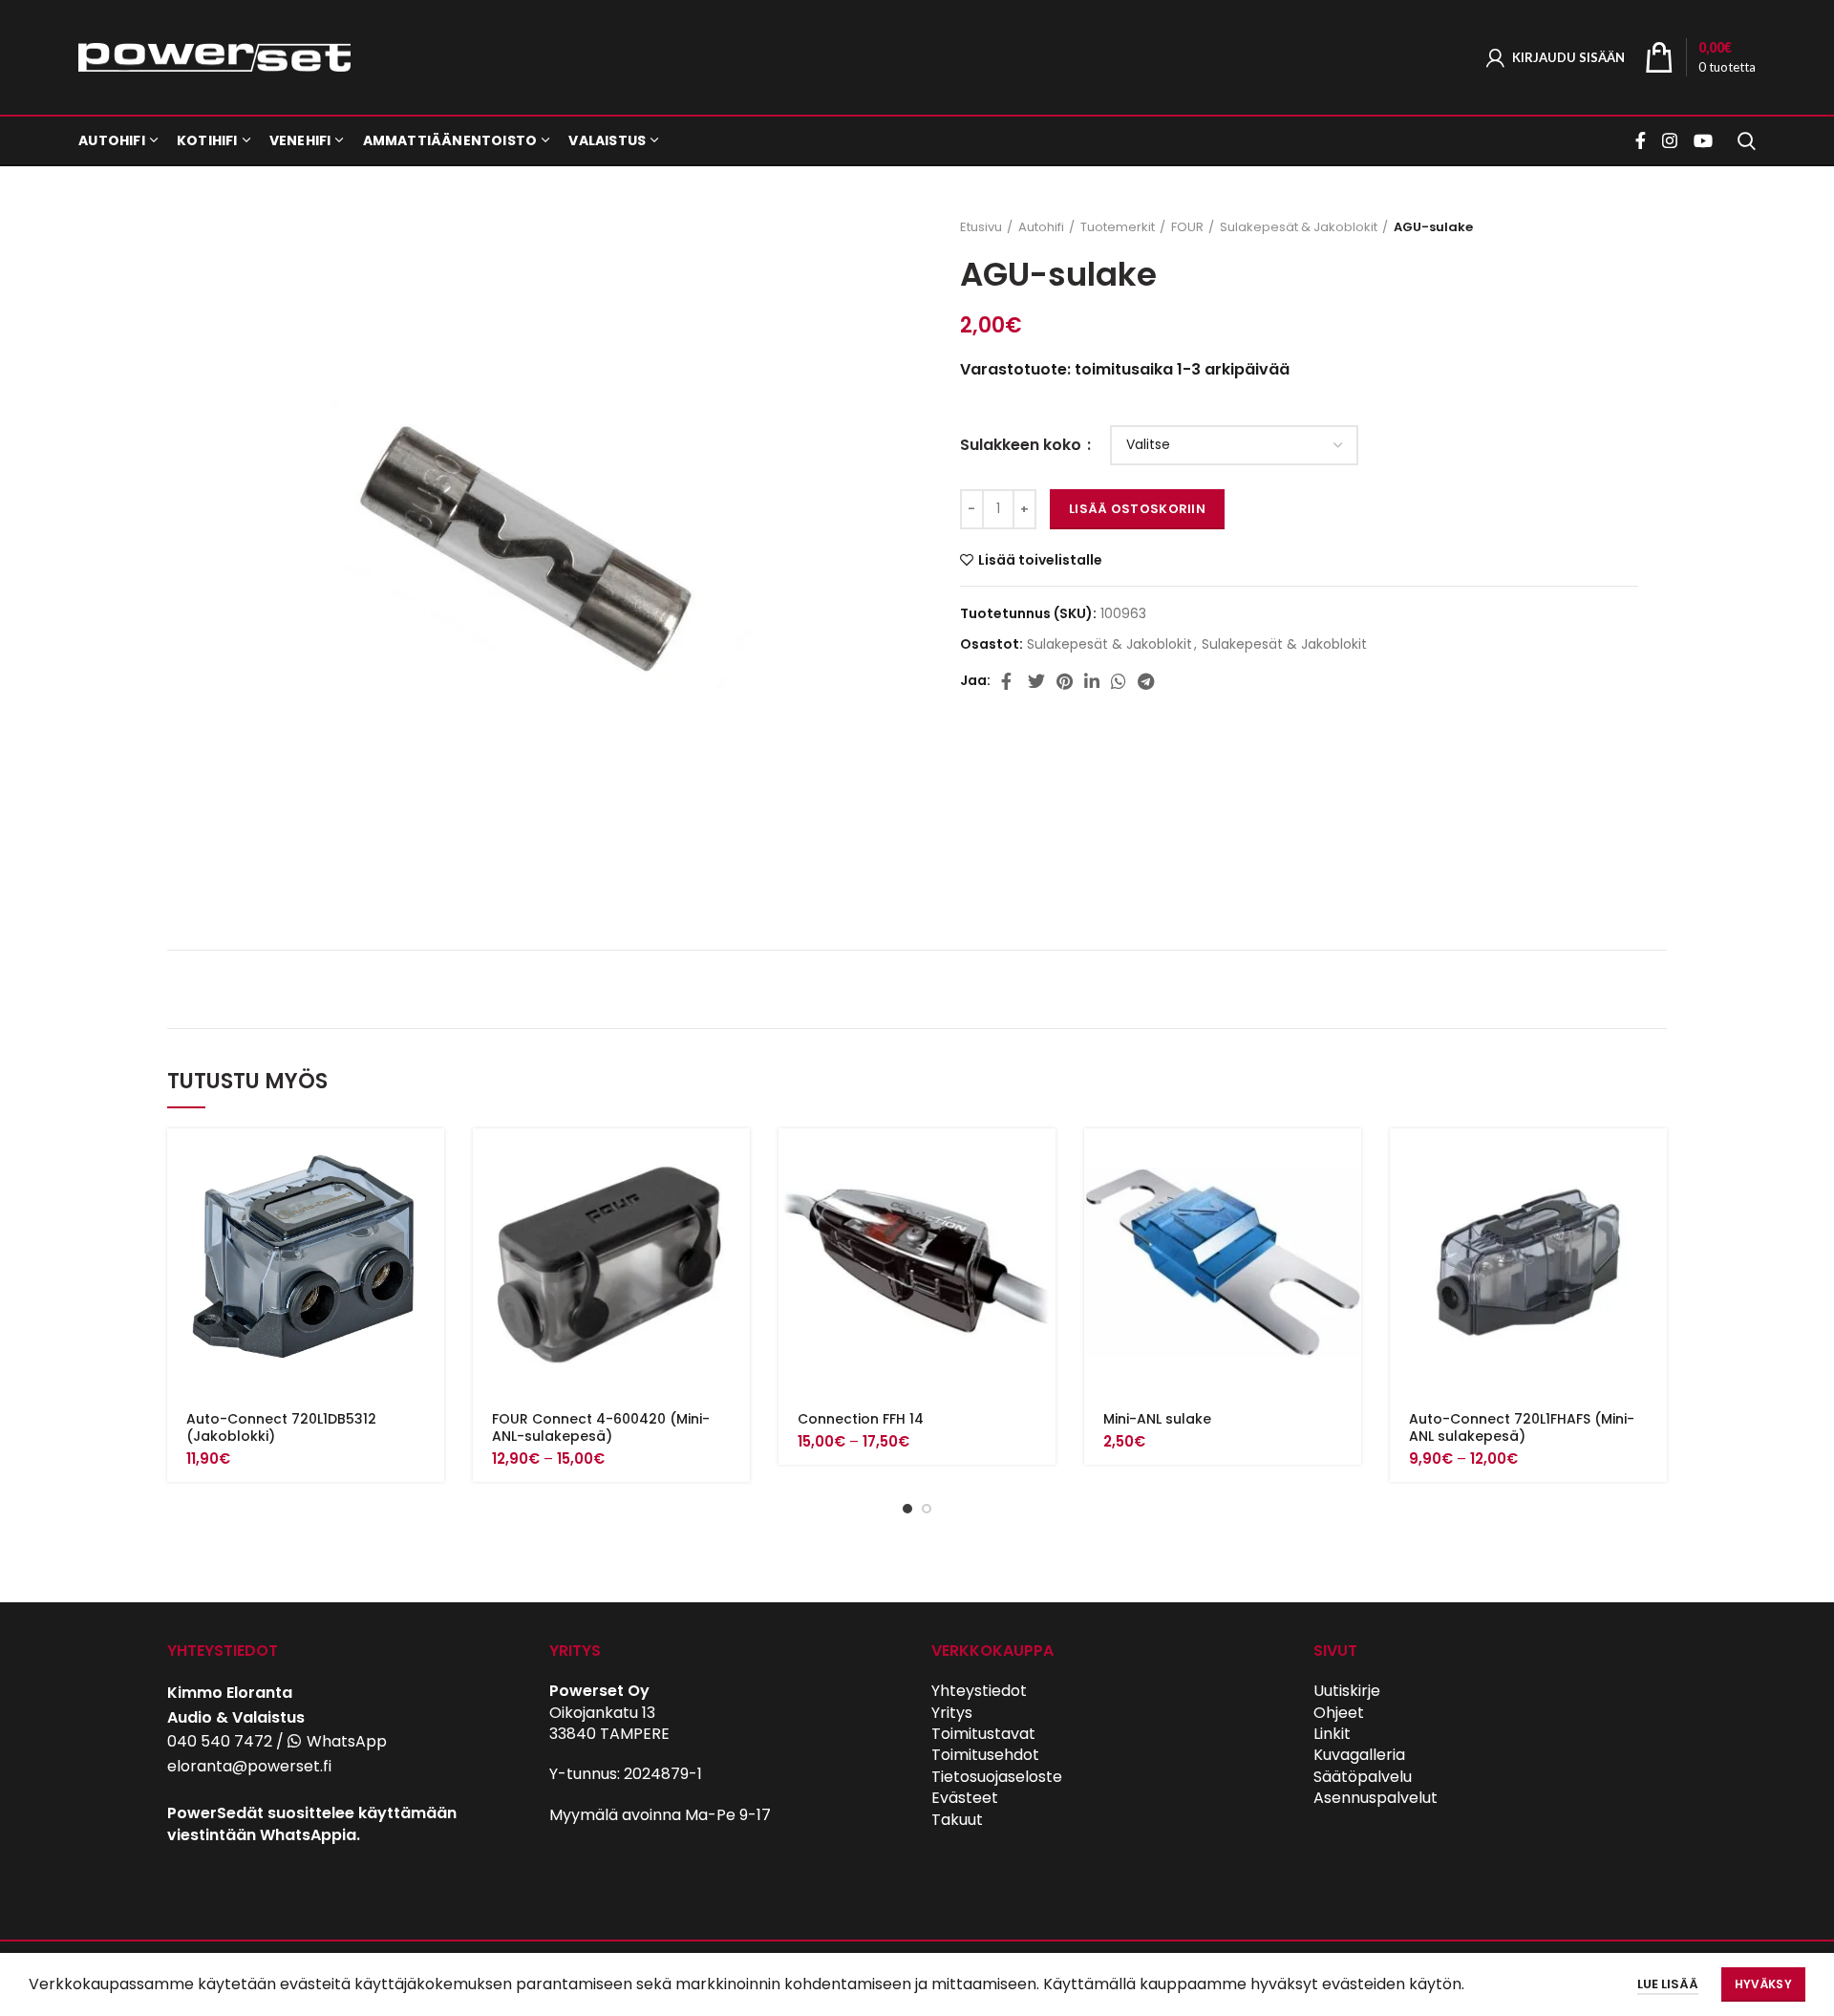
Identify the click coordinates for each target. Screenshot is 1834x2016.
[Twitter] (1036, 681)
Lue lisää (1668, 1984)
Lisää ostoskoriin (1137, 509)
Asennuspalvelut (1375, 1798)
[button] (430, 1159)
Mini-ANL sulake (1157, 1419)
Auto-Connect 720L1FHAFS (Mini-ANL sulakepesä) (1522, 1427)
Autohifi (1041, 227)
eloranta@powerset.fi (249, 1766)
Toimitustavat (983, 1734)
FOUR (1187, 227)
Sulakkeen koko (1023, 445)
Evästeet (965, 1798)
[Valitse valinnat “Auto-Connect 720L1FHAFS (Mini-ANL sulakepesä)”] (1653, 1159)
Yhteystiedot (979, 1691)
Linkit (1332, 1734)
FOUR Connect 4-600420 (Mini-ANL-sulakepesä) (601, 1427)
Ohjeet (1339, 1713)
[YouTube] (1703, 140)
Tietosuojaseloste (997, 1777)
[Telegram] (1146, 681)
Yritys (952, 1713)
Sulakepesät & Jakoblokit (1299, 227)
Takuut (957, 1820)
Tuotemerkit (1118, 227)
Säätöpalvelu (1363, 1777)
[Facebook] (1643, 140)
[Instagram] (1670, 140)
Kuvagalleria (1359, 1755)
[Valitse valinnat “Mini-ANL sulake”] (1347, 1159)
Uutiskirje (1347, 1691)
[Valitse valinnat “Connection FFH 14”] (1041, 1159)
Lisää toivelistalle (1040, 560)
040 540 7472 (220, 1741)
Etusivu (981, 227)
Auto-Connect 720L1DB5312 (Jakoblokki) (281, 1427)
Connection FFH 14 (861, 1419)
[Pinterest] (1065, 681)
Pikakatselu (430, 1202)
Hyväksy (1763, 1984)
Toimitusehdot (985, 1755)
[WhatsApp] (1119, 681)
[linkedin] (1092, 681)
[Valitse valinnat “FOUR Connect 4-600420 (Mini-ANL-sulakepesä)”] (736, 1159)
